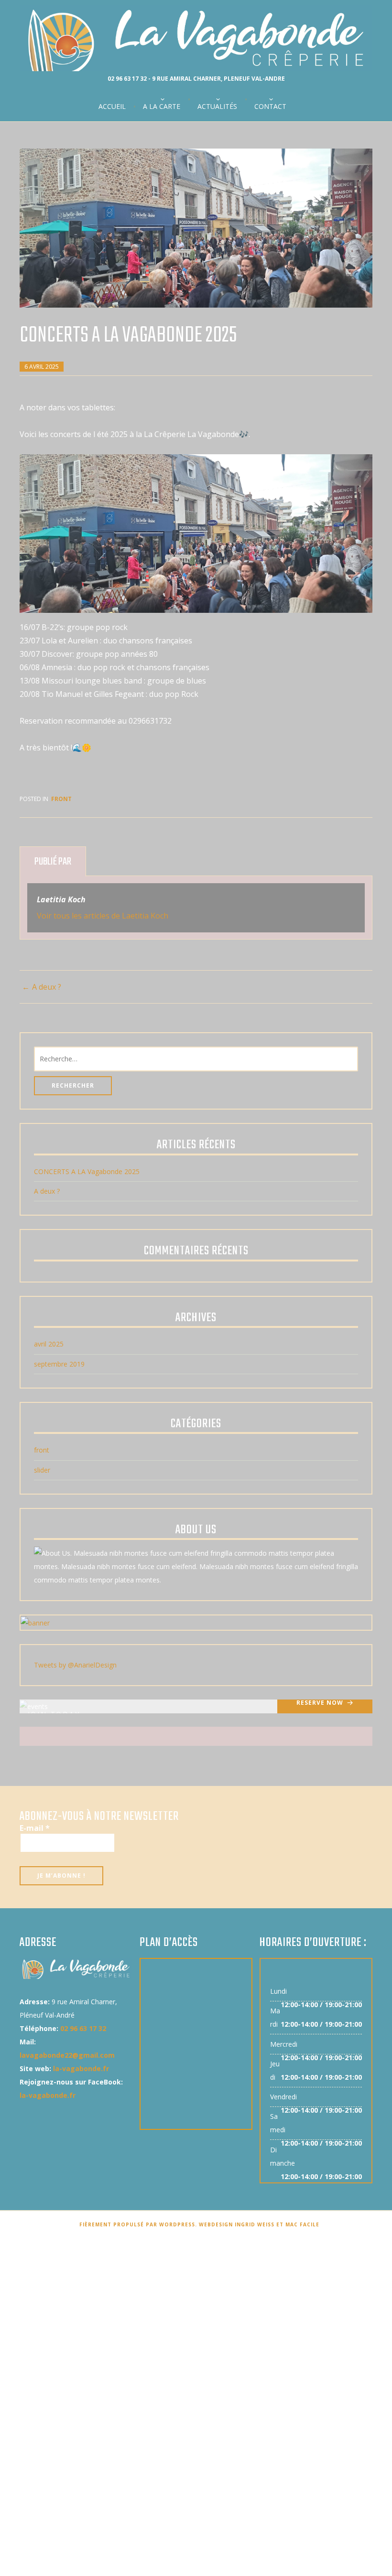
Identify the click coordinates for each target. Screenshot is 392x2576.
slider (42, 1470)
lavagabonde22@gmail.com (67, 2055)
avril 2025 (49, 1344)
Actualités (217, 107)
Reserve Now (320, 1703)
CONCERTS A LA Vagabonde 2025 (87, 1171)
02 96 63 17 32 (83, 2028)
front (61, 799)
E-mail (35, 1828)
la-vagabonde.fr (81, 2068)
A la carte (162, 107)
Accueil (112, 107)
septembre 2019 (59, 1364)
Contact (270, 107)
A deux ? (47, 987)
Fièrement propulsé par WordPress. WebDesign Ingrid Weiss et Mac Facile (199, 2224)
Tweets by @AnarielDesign (75, 1665)
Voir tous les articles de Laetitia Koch (103, 916)
